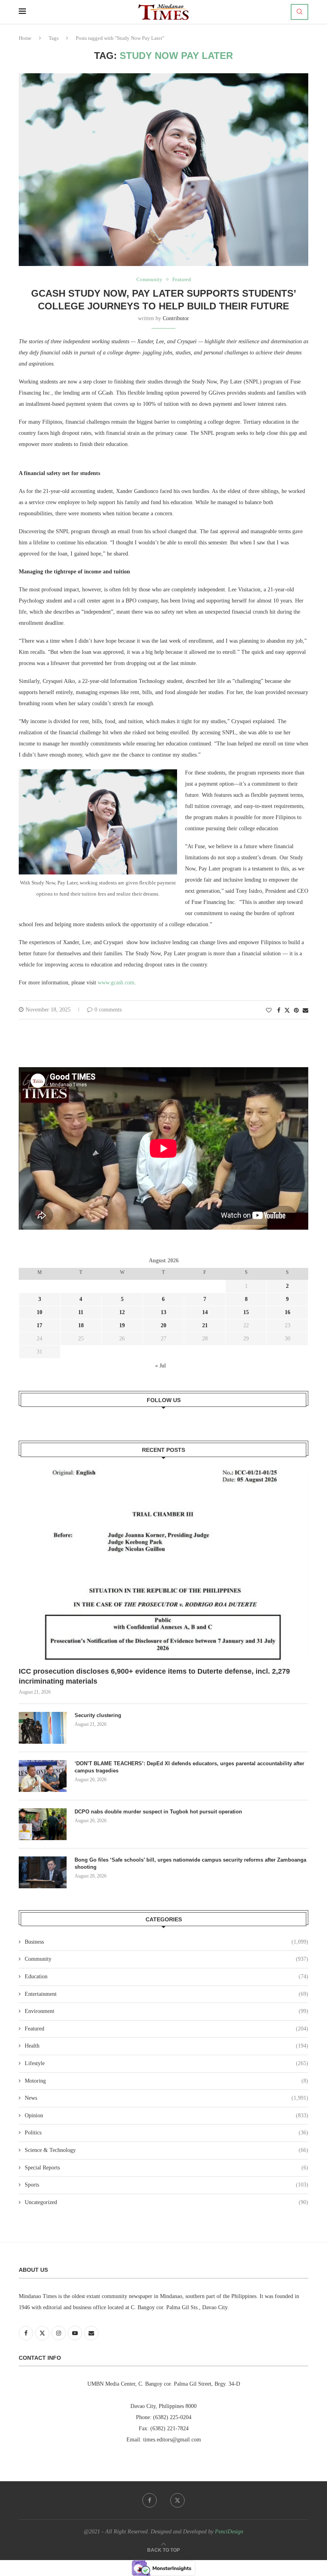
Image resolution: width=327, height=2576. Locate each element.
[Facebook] (150, 2500)
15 (246, 1312)
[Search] (299, 12)
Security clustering (98, 1715)
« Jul (161, 1366)
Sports (166, 2185)
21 (205, 1325)
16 (288, 1312)
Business (166, 1942)
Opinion (166, 2115)
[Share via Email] (305, 1011)
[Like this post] (269, 1011)
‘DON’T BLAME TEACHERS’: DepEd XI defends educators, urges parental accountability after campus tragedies (189, 1767)
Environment (166, 2011)
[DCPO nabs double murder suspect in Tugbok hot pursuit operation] (43, 1824)
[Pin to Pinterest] (296, 1011)
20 (163, 1325)
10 (39, 1312)
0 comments (108, 1010)
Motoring (166, 2081)
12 (122, 1312)
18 (81, 1325)
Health (166, 2046)
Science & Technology (166, 2150)
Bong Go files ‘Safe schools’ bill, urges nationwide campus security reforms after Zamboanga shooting (190, 1863)
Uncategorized (166, 2202)
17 (39, 1325)
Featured (166, 2029)
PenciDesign (229, 2532)
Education (166, 1976)
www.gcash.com (116, 983)
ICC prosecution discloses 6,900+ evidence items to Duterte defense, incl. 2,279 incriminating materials (154, 1676)
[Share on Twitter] (287, 1010)
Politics (166, 2133)
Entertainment (166, 1994)
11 (81, 1312)
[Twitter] (177, 2500)
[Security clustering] (43, 1728)
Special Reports (166, 2168)
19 (122, 1325)
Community (166, 1959)
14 (205, 1312)
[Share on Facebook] (279, 1011)
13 (163, 1312)
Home (25, 38)
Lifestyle (166, 2063)
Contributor (176, 318)
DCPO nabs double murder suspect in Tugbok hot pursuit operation (159, 1812)
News (166, 2098)
